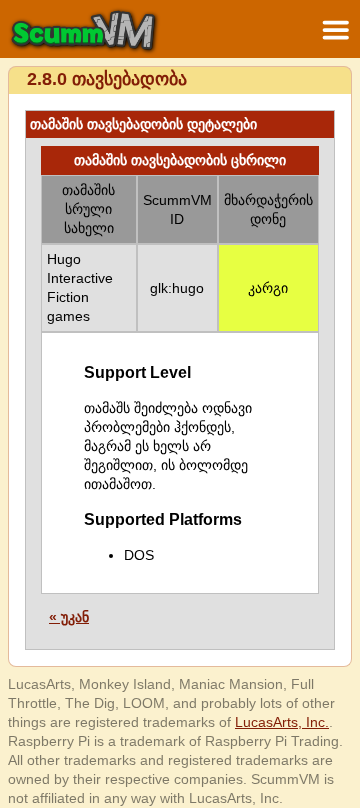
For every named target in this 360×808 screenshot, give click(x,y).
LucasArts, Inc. (282, 722)
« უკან (69, 617)
